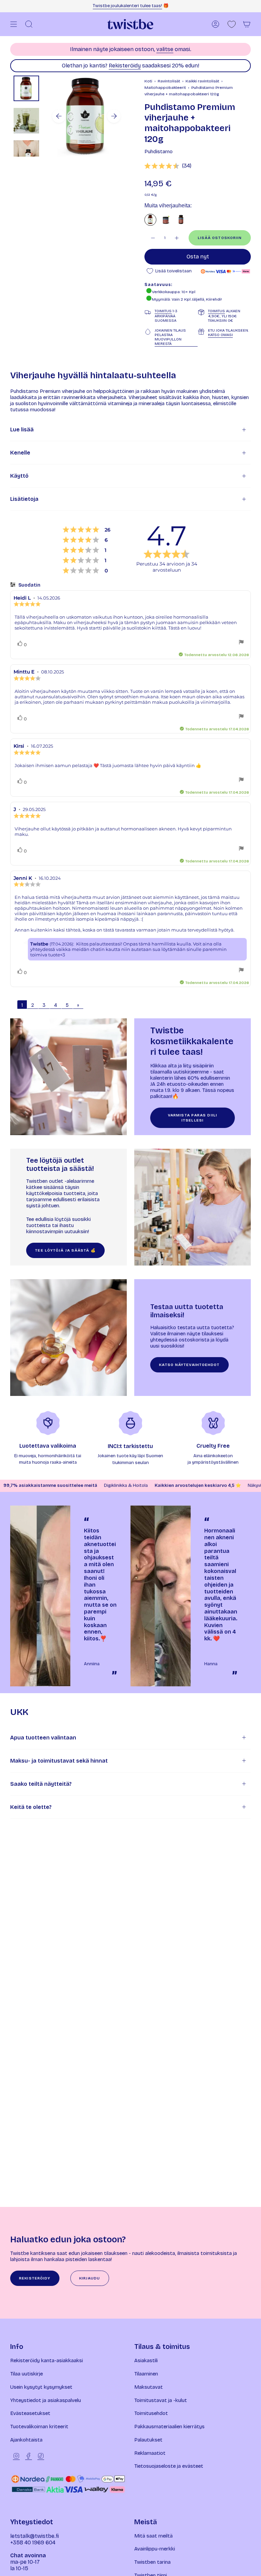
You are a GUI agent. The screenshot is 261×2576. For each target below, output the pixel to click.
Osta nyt (198, 257)
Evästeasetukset (30, 2413)
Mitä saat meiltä (153, 2536)
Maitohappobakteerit (165, 88)
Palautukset (148, 2440)
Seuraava (114, 116)
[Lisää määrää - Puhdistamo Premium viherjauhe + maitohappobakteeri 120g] (177, 238)
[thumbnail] (26, 88)
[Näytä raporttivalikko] (241, 643)
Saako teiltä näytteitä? (41, 1784)
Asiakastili (146, 2360)
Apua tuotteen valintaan (43, 1738)
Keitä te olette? (31, 1807)
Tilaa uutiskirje (27, 2374)
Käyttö (19, 476)
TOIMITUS (163, 311)
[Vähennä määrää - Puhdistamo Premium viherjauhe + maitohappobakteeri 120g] (153, 238)
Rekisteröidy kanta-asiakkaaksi (47, 2360)
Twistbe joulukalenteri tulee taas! (127, 6)
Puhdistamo (159, 152)
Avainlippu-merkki (155, 2549)
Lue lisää (22, 430)
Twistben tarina (152, 2562)
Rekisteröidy (125, 66)
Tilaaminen (146, 2374)
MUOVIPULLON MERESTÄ (168, 341)
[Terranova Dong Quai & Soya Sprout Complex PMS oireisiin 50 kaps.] (181, 220)
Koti (148, 81)
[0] (232, 24)
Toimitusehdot (151, 2413)
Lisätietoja (24, 499)
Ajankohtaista (26, 2440)
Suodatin (29, 585)
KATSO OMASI (220, 335)
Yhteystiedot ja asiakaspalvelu (46, 2400)
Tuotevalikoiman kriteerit (39, 2427)
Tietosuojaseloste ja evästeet (169, 2466)
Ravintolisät (169, 81)
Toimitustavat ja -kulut (161, 2400)
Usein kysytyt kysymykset (41, 2387)
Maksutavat (149, 2387)
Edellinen (59, 116)
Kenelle (20, 453)
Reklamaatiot (150, 2453)
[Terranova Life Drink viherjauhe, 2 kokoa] (166, 220)
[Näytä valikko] (14, 24)
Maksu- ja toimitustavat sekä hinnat (59, 1761)
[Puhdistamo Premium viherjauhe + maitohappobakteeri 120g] (150, 220)
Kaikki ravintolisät (202, 81)
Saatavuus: (158, 285)
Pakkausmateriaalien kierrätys (169, 2427)
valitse (165, 49)
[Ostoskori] (247, 24)
